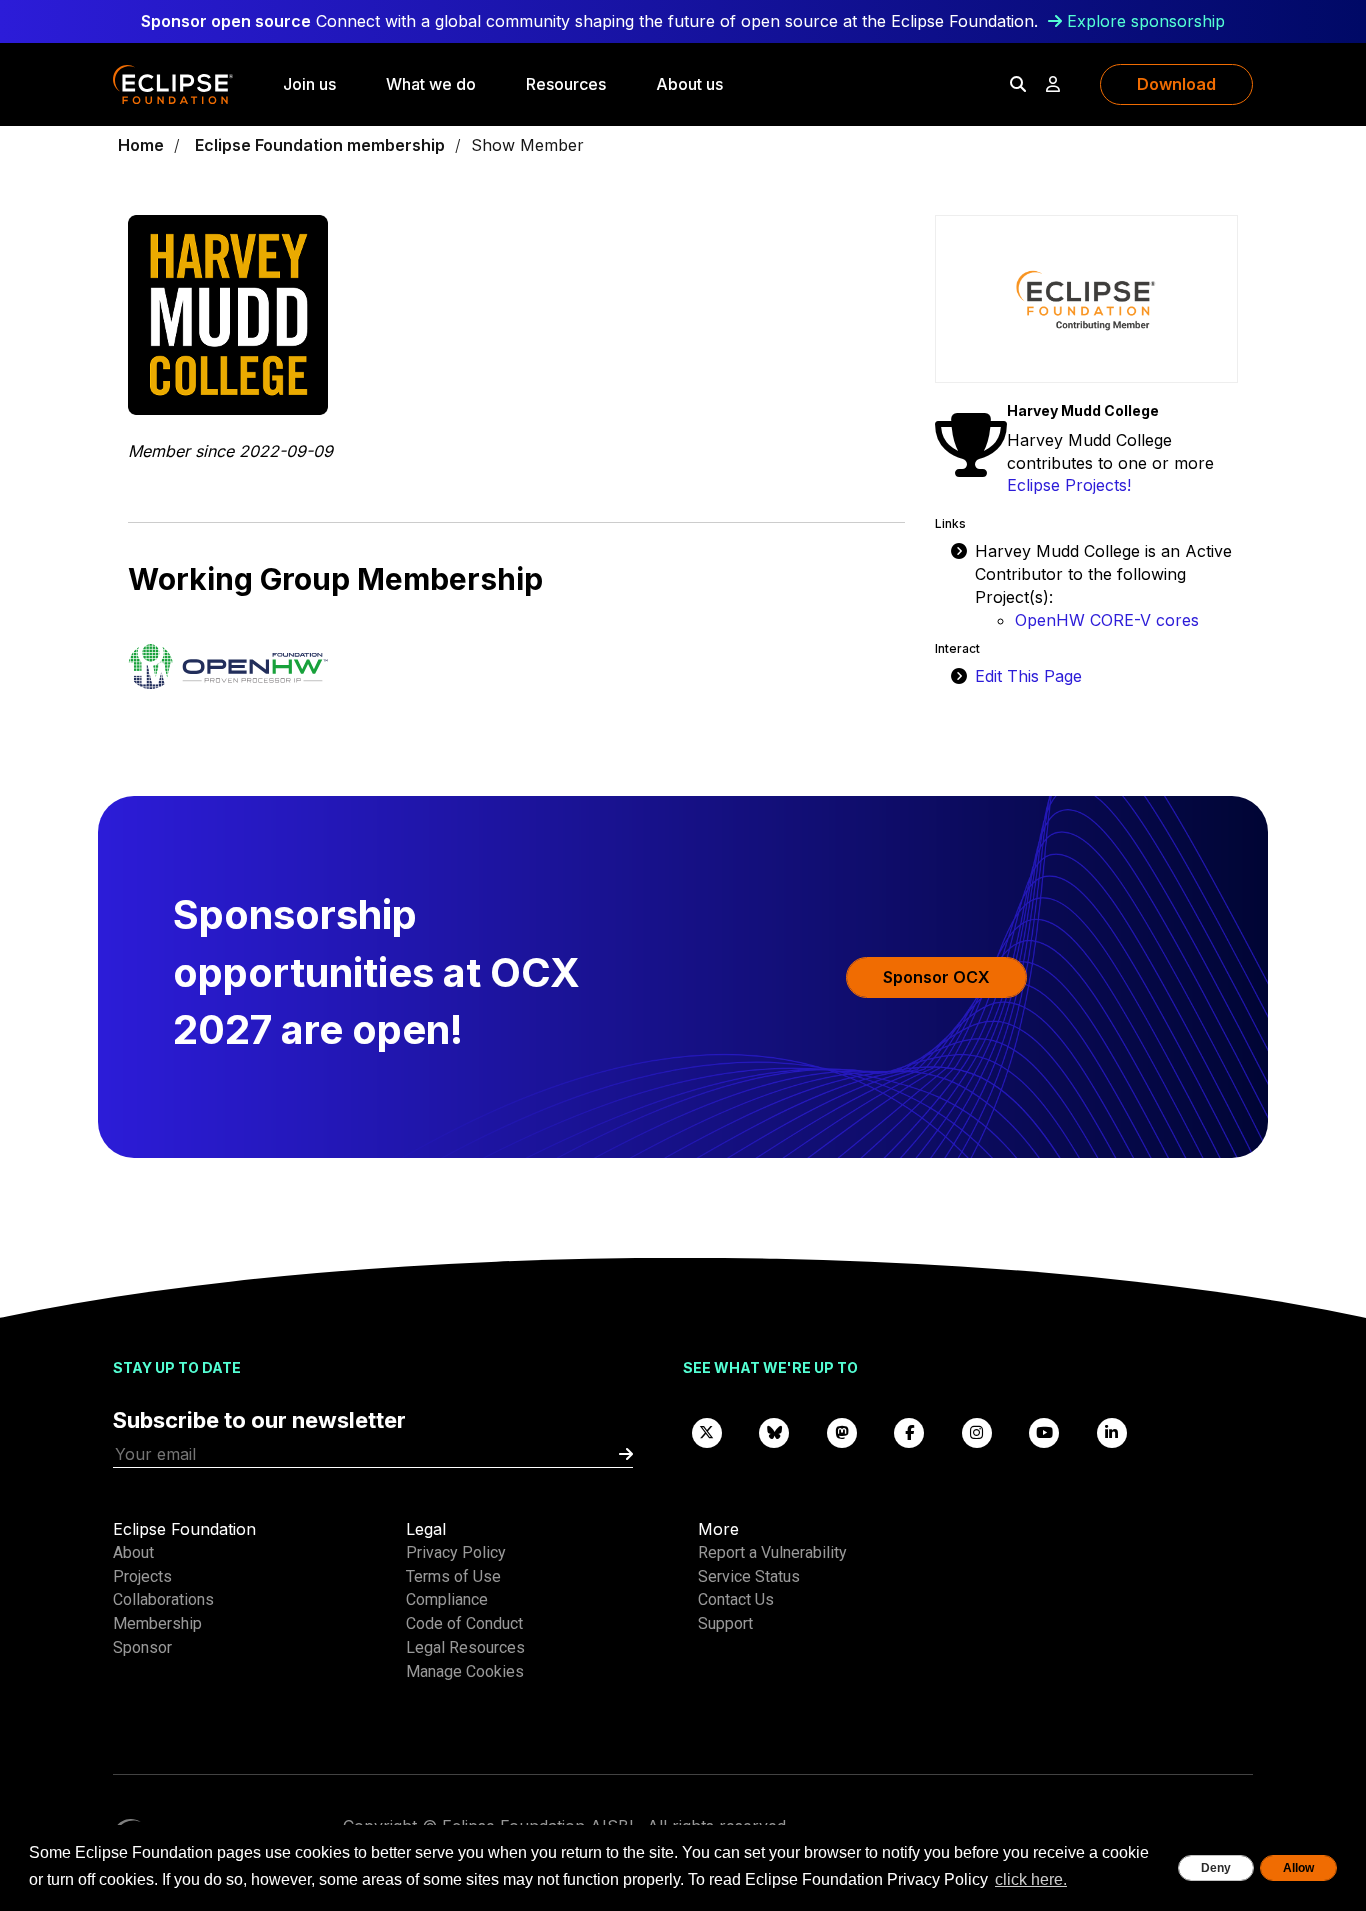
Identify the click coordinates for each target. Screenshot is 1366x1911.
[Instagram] (977, 1431)
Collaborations (163, 1599)
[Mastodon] (842, 1431)
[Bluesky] (775, 1431)
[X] (707, 1431)
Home (141, 145)
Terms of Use (453, 1576)
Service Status (749, 1576)
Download (1176, 84)
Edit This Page (1028, 676)
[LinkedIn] (1112, 1431)
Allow (1298, 1868)
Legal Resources (465, 1647)
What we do (431, 84)
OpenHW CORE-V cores (1107, 620)
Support (725, 1623)
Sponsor (142, 1647)
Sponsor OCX (936, 977)
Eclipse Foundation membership (320, 145)
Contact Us (736, 1599)
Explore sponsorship (1146, 21)
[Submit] (626, 1454)
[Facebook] (910, 1431)
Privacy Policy (456, 1552)
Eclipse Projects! (1069, 485)
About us (689, 84)
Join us (309, 84)
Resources (566, 84)
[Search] (1018, 84)
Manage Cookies (465, 1671)
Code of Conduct (464, 1623)
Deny (1216, 1868)
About (133, 1552)
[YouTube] (1045, 1431)
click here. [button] (1031, 1879)
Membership (157, 1623)
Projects (142, 1576)
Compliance (447, 1599)
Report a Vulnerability (772, 1552)
